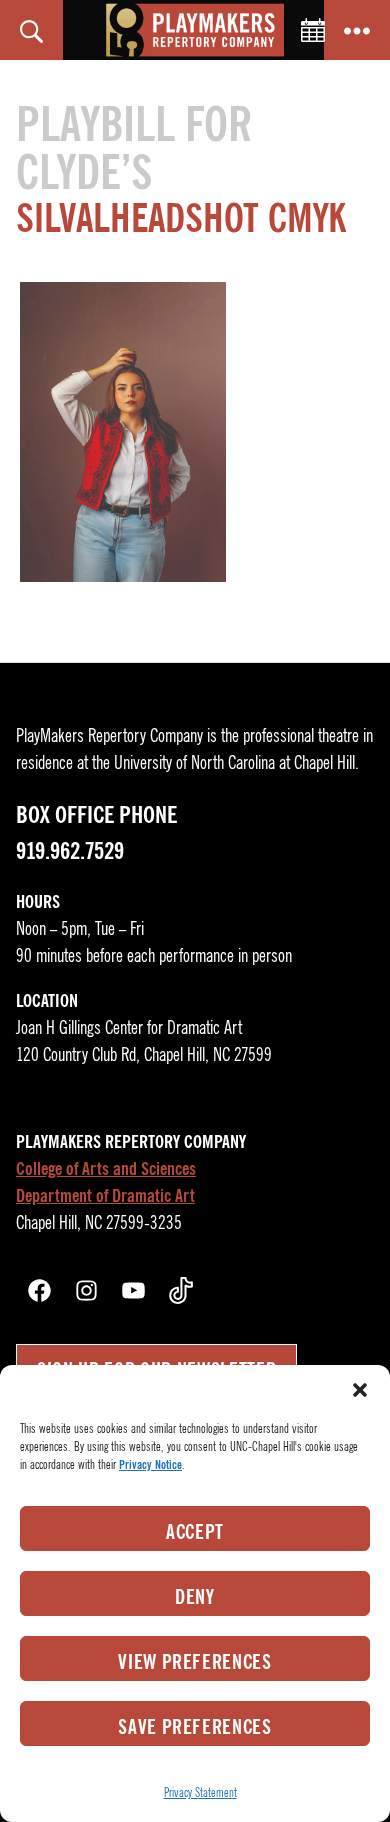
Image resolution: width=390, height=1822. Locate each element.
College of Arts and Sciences (106, 1169)
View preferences (195, 1662)
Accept (195, 1532)
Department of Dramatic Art (105, 1196)
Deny (195, 1597)
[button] (360, 1390)
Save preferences (195, 1727)
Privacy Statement (200, 1792)
